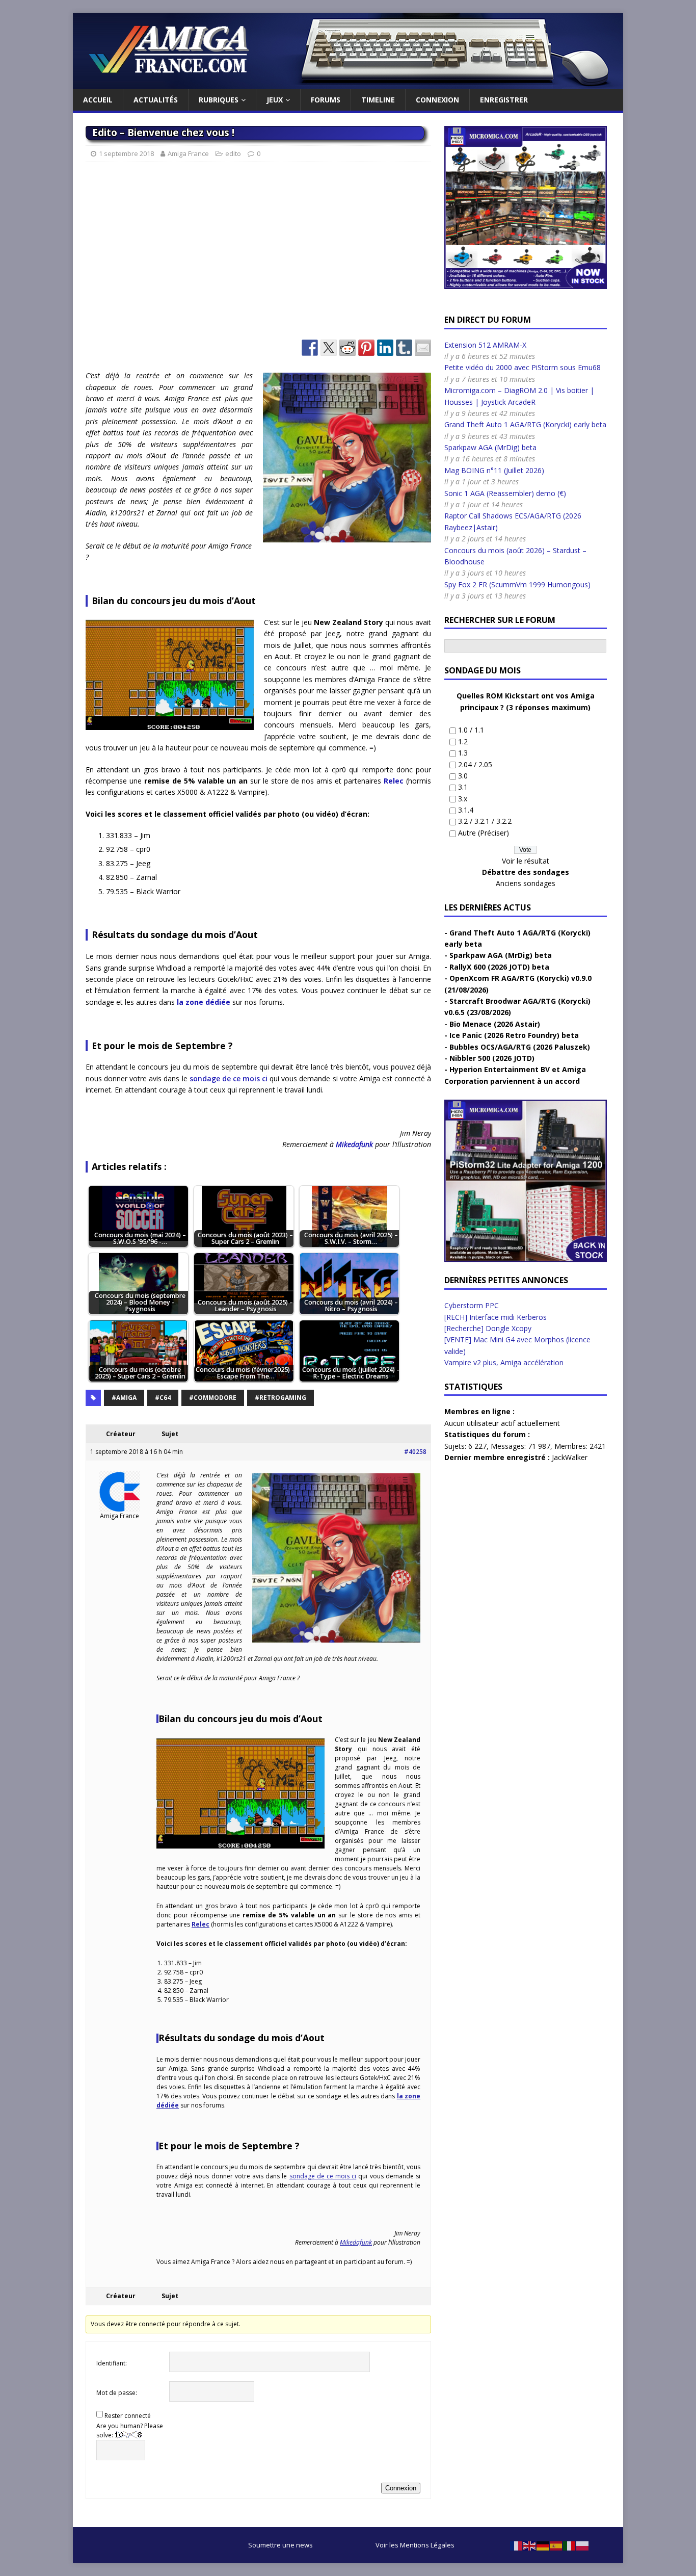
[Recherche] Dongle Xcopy (488, 1328)
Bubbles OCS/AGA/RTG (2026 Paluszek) (520, 1047)
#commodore (213, 1398)
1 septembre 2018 (126, 153)
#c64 (163, 1398)
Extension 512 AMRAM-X (485, 345)
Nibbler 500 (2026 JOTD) (492, 1058)
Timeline (378, 100)
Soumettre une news (280, 2545)
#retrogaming (280, 1398)
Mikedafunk (354, 1144)
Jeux (275, 100)
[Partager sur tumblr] (404, 348)
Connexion (437, 100)
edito (233, 153)
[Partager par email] (423, 348)
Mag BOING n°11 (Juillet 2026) (494, 470)
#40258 (415, 1452)
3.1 (463, 787)
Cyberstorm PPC (472, 1305)
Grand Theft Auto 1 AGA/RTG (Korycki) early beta (525, 424)
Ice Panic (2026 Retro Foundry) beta (514, 1035)
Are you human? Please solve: (130, 2430)
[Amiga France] (348, 83)
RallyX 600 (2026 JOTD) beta (499, 967)
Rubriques (219, 100)
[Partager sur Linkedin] (385, 348)
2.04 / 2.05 (475, 764)
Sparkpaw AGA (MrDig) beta (490, 447)
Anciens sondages (526, 883)
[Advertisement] (258, 255)
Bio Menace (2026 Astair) (495, 1024)
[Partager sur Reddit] (347, 348)
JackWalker (570, 1457)
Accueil (98, 100)
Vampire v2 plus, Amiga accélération (504, 1362)
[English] (530, 2545)
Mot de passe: (117, 2393)
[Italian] (570, 2545)
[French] (517, 2545)
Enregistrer (504, 100)
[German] (543, 2545)
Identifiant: (112, 2363)
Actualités (156, 100)
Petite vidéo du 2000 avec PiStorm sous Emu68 (523, 367)
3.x (463, 799)
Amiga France (188, 153)
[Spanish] (556, 2545)
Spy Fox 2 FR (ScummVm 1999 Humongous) (517, 584)
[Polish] (583, 2545)
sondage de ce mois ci (229, 1078)
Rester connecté (128, 2416)
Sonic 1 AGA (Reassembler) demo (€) (505, 493)
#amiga (124, 1398)
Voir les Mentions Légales (415, 2545)
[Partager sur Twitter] (329, 348)
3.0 (463, 776)
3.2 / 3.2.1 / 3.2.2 (485, 821)
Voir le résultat (526, 861)
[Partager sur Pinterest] (366, 348)
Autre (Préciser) (484, 833)
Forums (326, 100)
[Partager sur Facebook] (310, 348)
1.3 (463, 753)
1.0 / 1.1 (471, 730)
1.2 (463, 741)
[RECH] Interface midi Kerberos (496, 1317)
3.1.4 (466, 810)
